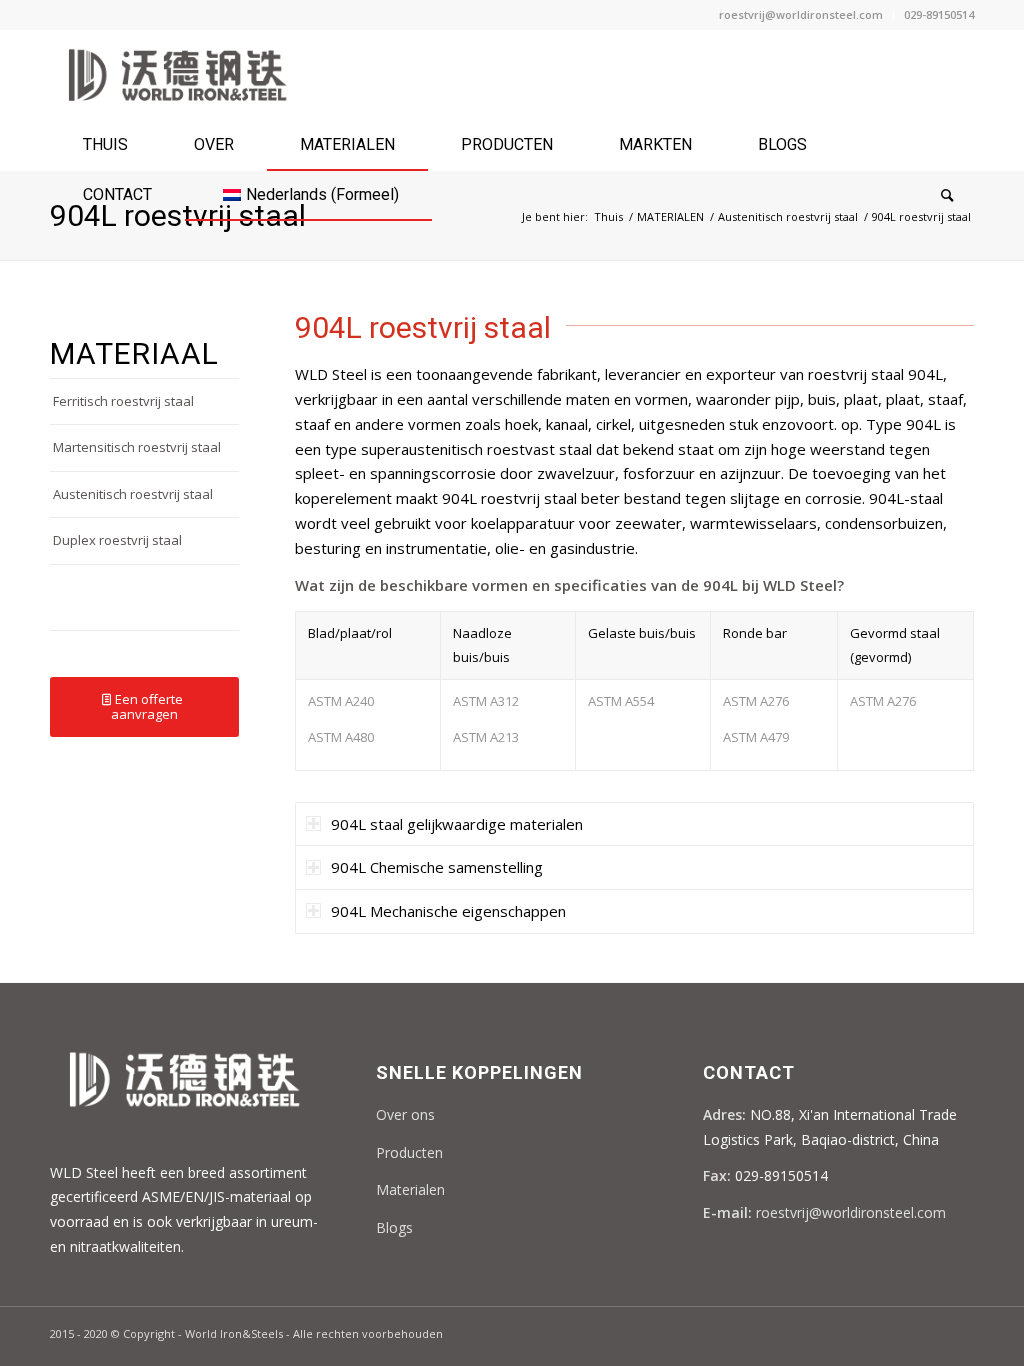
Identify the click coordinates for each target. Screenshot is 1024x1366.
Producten (409, 1152)
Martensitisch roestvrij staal (137, 447)
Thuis (608, 216)
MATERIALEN (670, 216)
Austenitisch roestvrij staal (788, 216)
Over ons (405, 1114)
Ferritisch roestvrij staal (123, 401)
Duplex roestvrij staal (117, 540)
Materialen (410, 1189)
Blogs (394, 1227)
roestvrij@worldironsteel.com (801, 14)
